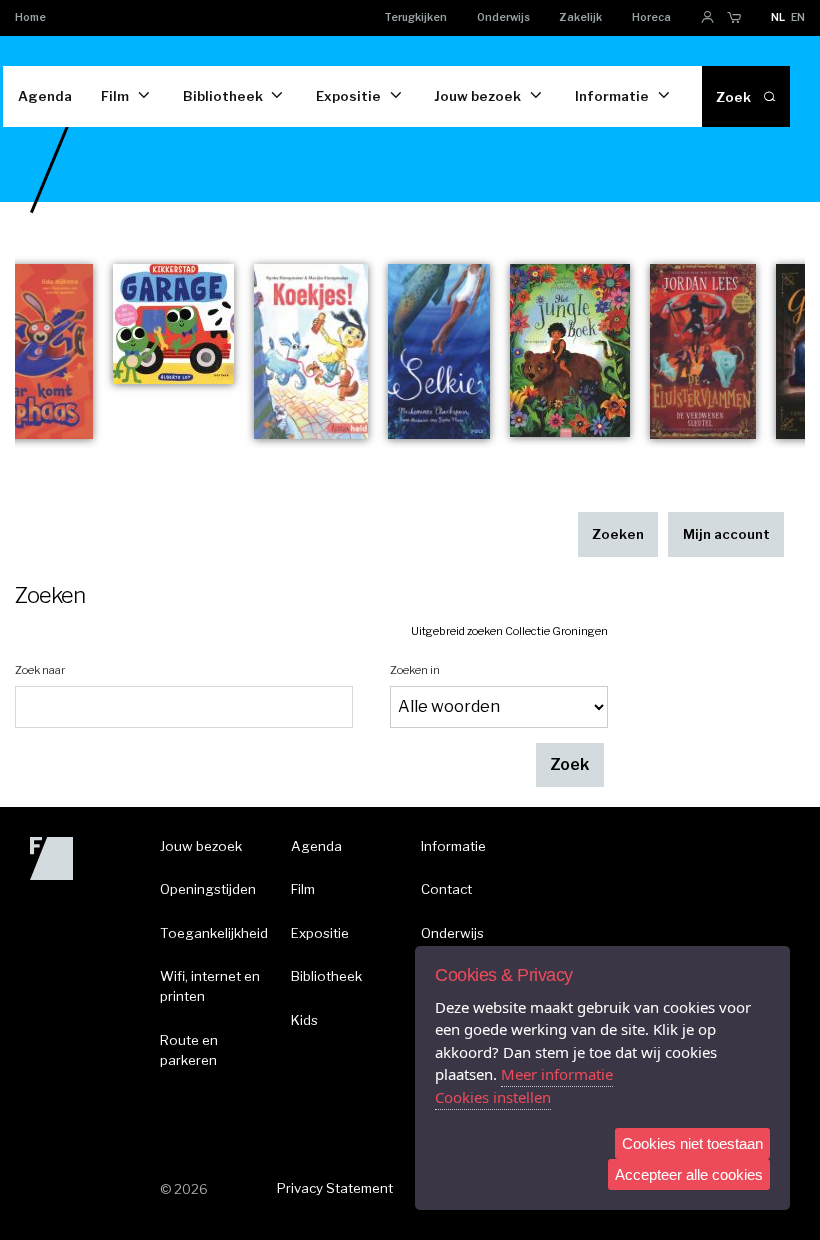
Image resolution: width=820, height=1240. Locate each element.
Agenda (45, 96)
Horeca (651, 17)
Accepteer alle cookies (689, 1174)
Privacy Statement (335, 1188)
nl (778, 17)
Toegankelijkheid (214, 933)
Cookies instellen (493, 1097)
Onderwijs (503, 17)
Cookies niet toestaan (692, 1143)
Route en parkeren (189, 1050)
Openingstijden (208, 889)
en (798, 17)
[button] (570, 765)
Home (30, 17)
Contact (446, 889)
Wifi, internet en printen (210, 986)
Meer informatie (557, 1074)
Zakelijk (580, 17)
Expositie (348, 96)
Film (115, 96)
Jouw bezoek (477, 96)
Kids (304, 1020)
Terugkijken (415, 17)
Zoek (733, 97)
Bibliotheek (223, 96)
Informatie (612, 96)
